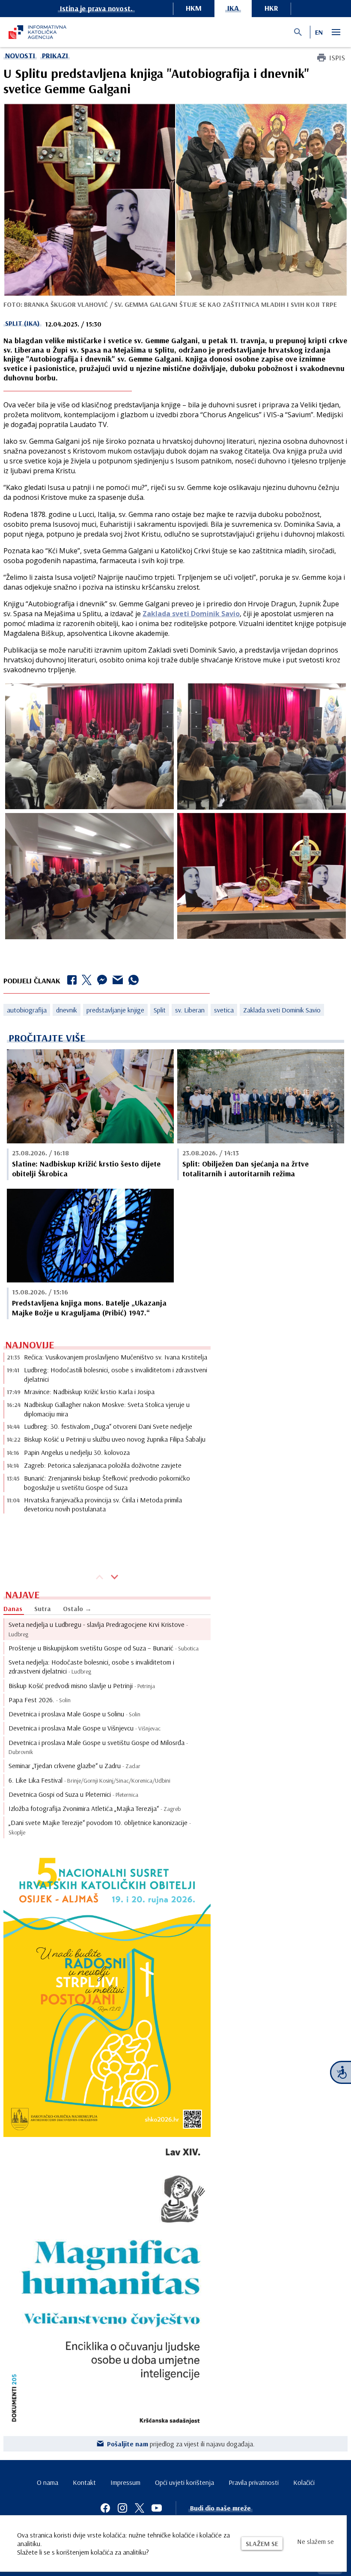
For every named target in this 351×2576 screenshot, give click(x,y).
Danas (13, 1609)
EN (319, 32)
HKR (271, 8)
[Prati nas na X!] (140, 2508)
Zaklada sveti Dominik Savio (191, 614)
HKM (194, 8)
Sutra (43, 1609)
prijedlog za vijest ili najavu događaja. (181, 2444)
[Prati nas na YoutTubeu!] (157, 2508)
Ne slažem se (315, 2541)
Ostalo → (77, 1609)
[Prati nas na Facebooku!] (105, 2508)
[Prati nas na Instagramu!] (122, 2508)
